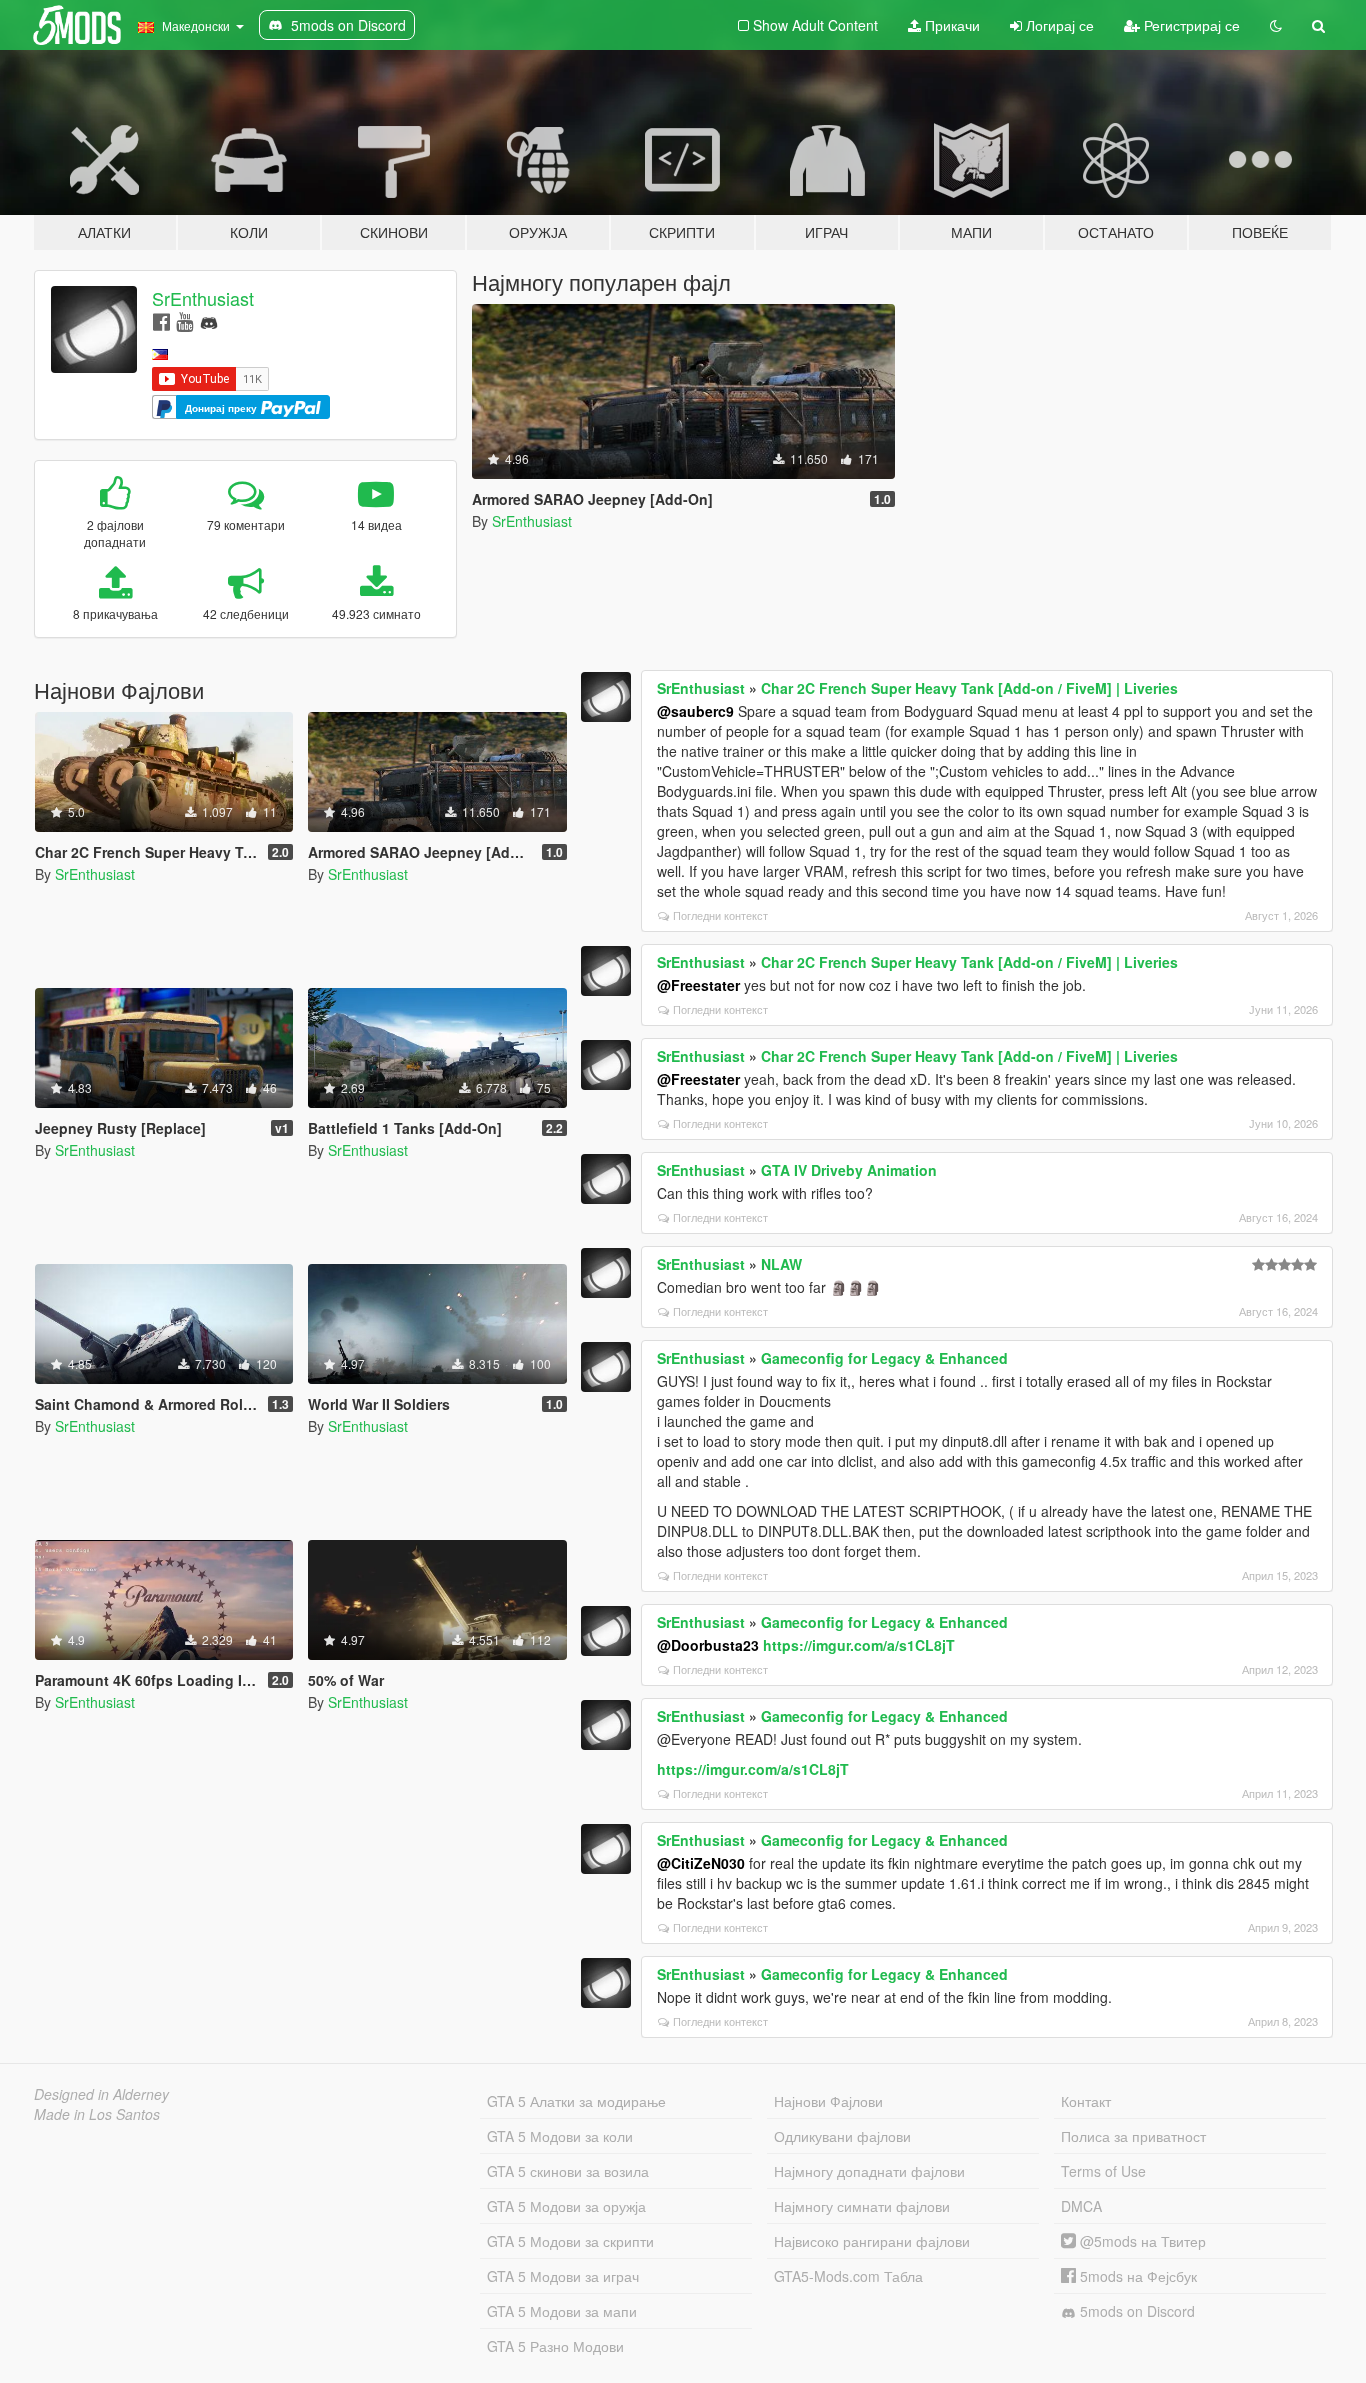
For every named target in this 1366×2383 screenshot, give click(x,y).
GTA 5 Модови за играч (563, 2276)
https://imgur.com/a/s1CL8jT (859, 1645)
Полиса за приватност (1133, 2136)
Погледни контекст (720, 915)
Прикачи (950, 25)
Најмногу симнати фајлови (862, 2206)
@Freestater (698, 985)
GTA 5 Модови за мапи (562, 2311)
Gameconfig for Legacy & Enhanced (884, 1358)
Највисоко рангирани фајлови (872, 2241)
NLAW (781, 1264)
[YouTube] (184, 320)
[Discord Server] (209, 320)
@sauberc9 (695, 711)
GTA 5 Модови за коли (560, 2136)
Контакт (1086, 2101)
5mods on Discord (1135, 2311)
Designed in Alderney (101, 2094)
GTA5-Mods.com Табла (848, 2276)
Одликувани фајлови (842, 2136)
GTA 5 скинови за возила (568, 2171)
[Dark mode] (1276, 25)
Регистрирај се (1190, 25)
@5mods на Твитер (1141, 2241)
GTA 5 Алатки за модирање (576, 2101)
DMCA (1081, 2206)
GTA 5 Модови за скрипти (570, 2241)
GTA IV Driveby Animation (849, 1170)
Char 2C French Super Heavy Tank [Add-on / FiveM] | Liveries (969, 688)
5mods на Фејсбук (1136, 2276)
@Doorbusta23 (708, 1645)
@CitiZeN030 (701, 1863)
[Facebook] (161, 320)
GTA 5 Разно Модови (555, 2346)
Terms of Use (1103, 2171)
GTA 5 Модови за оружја (566, 2206)
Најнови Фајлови (828, 2101)
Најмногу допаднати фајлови (869, 2171)
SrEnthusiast (203, 298)
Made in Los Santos (97, 2114)
